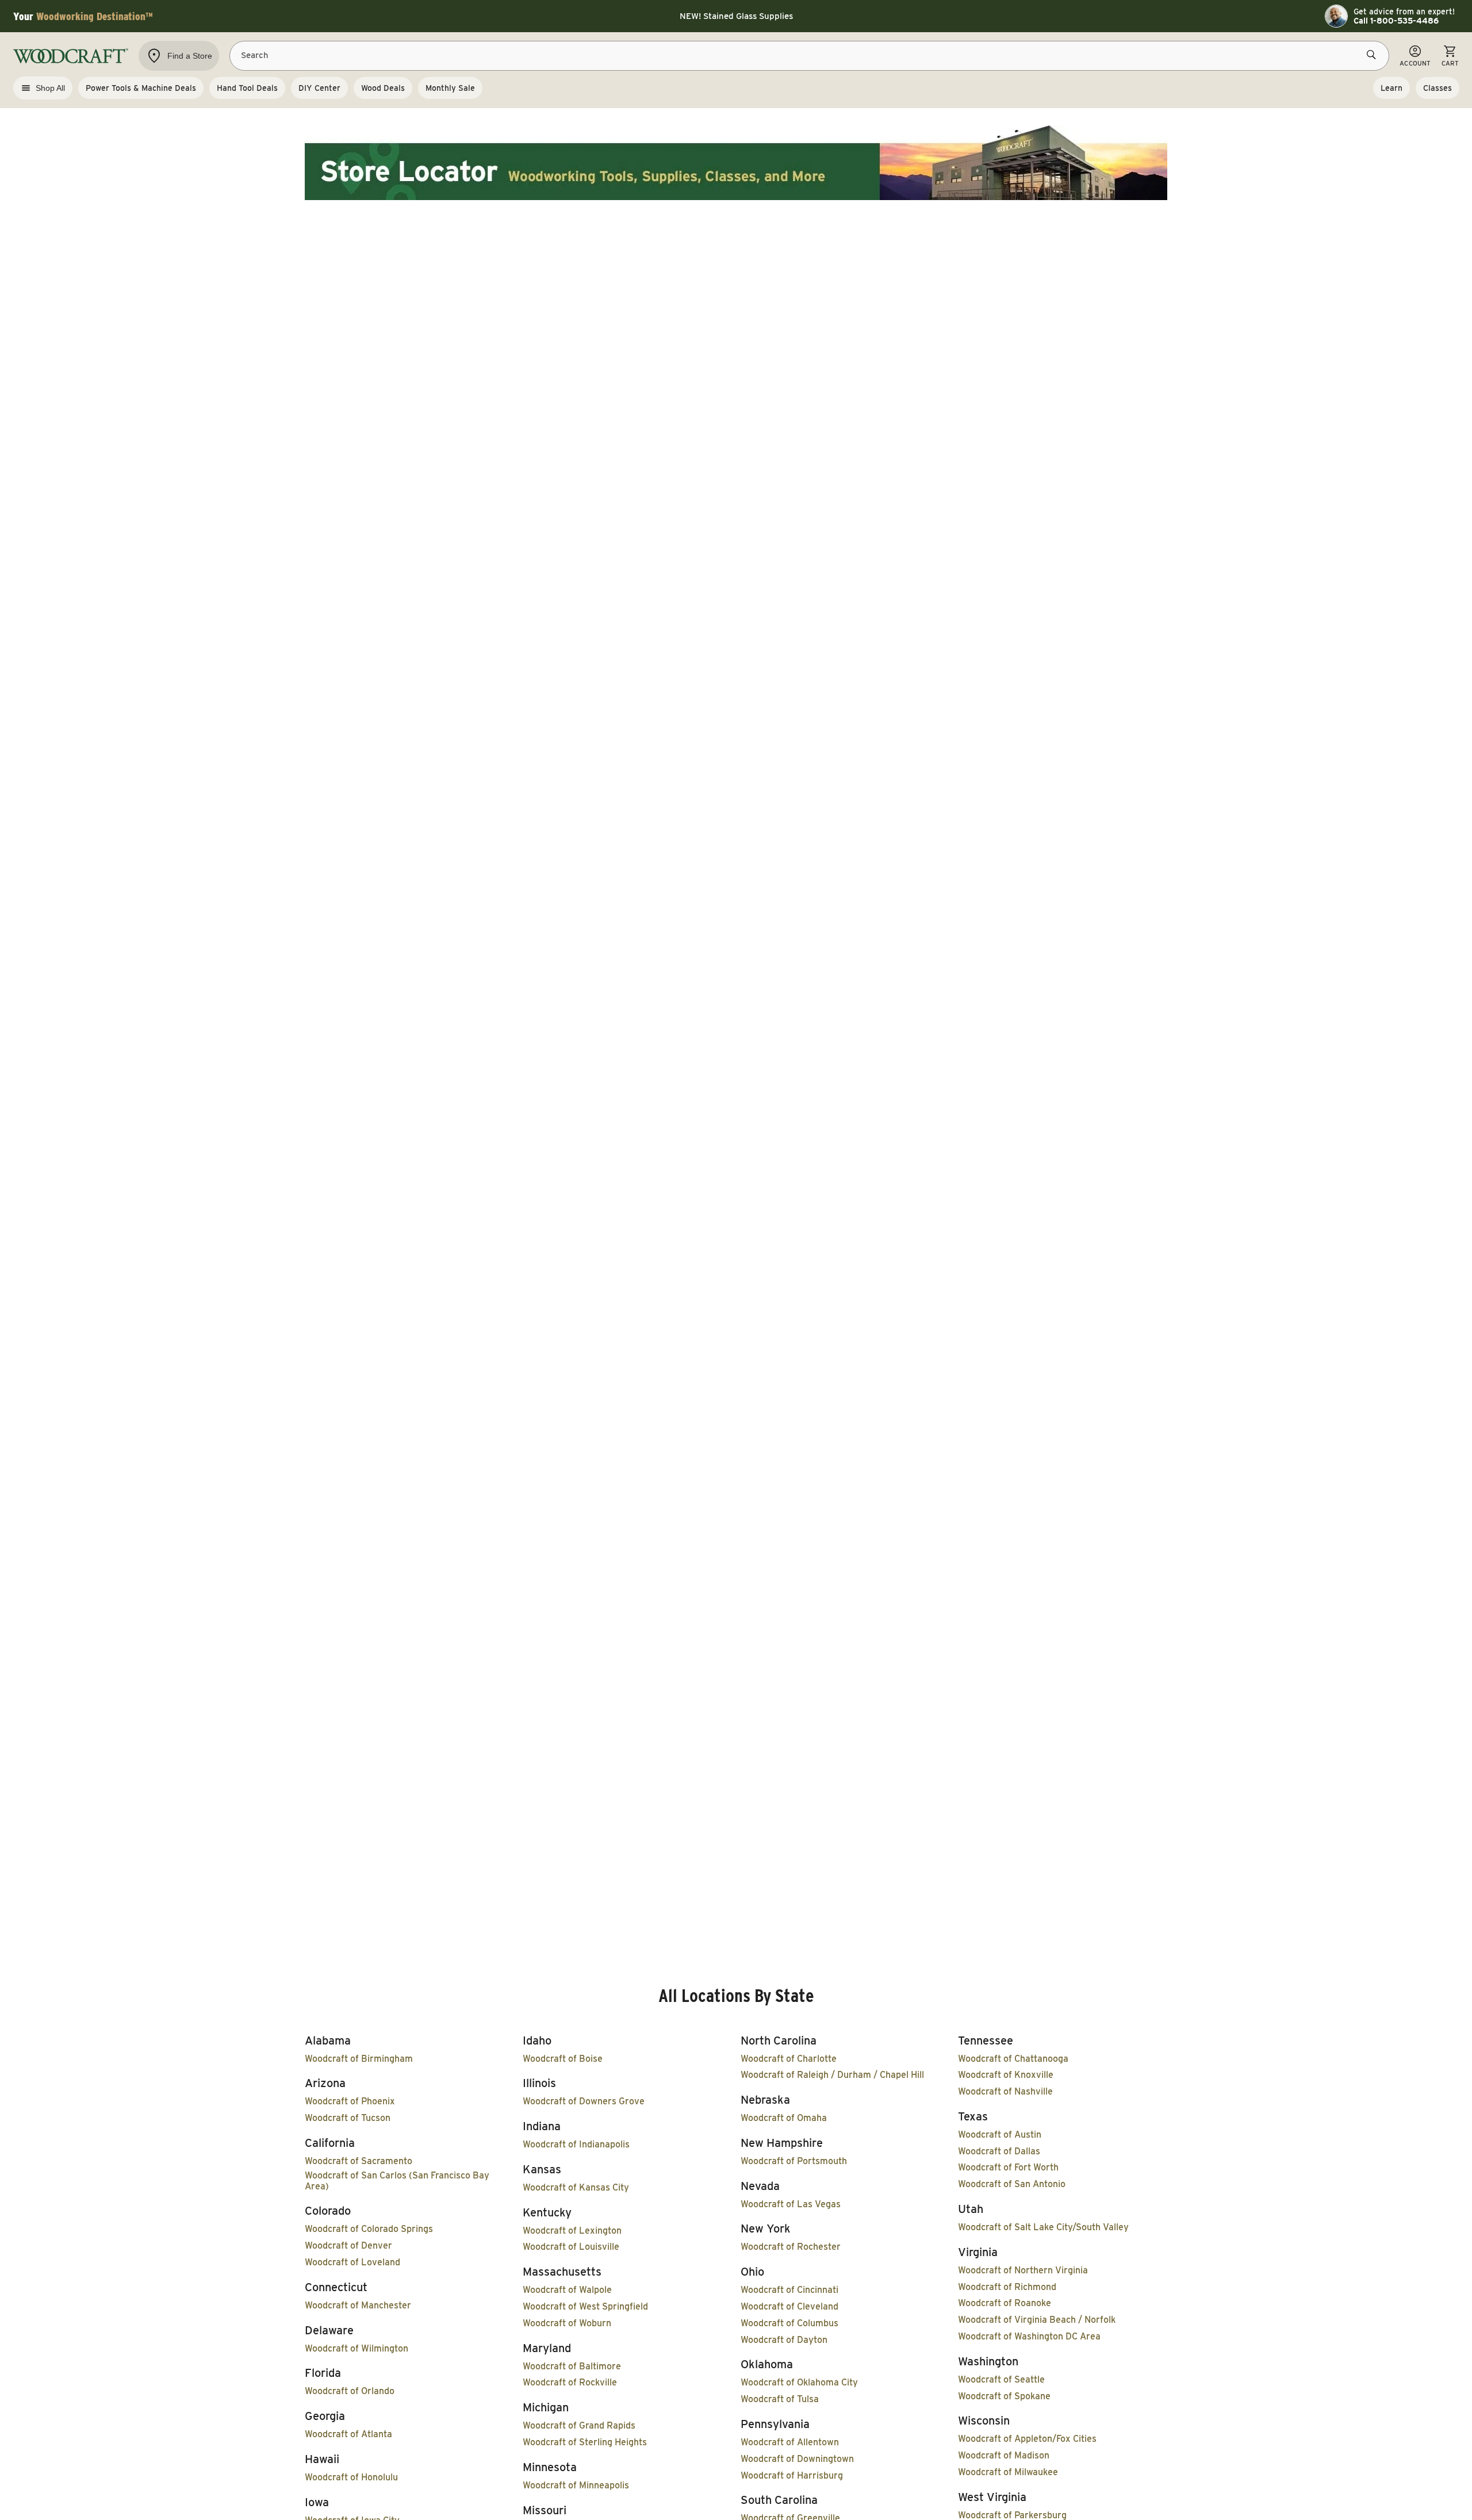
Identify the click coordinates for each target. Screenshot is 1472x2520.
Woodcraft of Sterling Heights (585, 2442)
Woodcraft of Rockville (570, 2382)
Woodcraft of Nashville (1005, 2091)
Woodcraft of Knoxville (1006, 2075)
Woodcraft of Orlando (350, 2391)
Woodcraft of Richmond (1007, 2287)
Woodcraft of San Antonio (1012, 2184)
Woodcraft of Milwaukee (1008, 2472)
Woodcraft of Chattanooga (1013, 2059)
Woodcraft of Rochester (791, 2247)
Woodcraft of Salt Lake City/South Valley (1043, 2227)
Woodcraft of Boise (563, 2059)
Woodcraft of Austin (1000, 2134)
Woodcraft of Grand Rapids (579, 2425)
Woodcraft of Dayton (784, 2340)
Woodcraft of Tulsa (780, 2399)
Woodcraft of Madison (1004, 2455)
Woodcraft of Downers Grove (584, 2101)
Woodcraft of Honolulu (351, 2477)
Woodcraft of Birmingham (359, 2059)
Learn (1391, 88)
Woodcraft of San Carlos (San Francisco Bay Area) (397, 2181)
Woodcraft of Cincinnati (789, 2290)
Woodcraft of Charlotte (789, 2059)
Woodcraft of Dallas (999, 2151)
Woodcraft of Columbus (789, 2323)
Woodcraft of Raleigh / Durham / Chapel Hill (832, 2075)
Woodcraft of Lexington (572, 2231)
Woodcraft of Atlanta (348, 2434)
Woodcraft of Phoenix (350, 2101)
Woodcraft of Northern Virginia (1023, 2270)
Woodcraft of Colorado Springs (369, 2229)
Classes (1437, 88)
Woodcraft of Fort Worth (1008, 2167)
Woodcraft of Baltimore (572, 2366)
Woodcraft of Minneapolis (576, 2485)
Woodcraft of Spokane (1004, 2396)
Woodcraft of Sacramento (359, 2161)
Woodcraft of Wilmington (356, 2348)
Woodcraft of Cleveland (789, 2306)
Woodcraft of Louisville (571, 2247)
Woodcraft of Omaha (784, 2118)
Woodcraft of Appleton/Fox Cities (1027, 2439)
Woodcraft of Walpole (567, 2290)
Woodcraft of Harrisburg (792, 2475)
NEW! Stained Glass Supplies (736, 16)
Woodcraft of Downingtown (797, 2459)
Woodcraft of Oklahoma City (799, 2382)
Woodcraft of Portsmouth (794, 2161)
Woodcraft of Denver (348, 2245)
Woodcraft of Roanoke (1005, 2303)
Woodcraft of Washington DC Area (1029, 2336)
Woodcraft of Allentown (790, 2442)
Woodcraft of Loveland (352, 2262)
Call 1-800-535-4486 (1396, 21)
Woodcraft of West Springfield (585, 2306)
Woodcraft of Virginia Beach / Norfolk (1037, 2320)
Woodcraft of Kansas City (576, 2187)
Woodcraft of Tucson (348, 2118)
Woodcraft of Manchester (358, 2305)
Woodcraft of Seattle (1001, 2379)
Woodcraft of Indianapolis (576, 2144)
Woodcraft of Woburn (567, 2323)
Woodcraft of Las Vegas (791, 2204)
